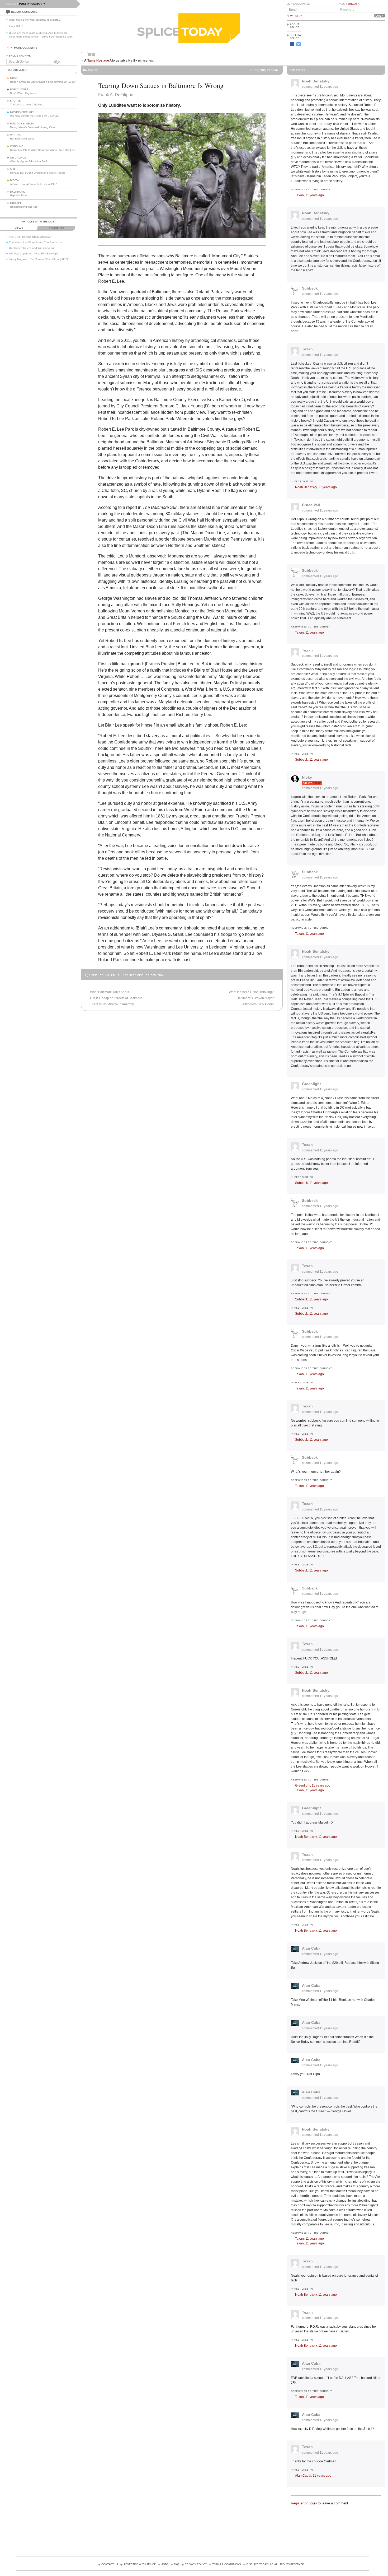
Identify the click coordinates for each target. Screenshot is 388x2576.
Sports (15, 101)
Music (14, 78)
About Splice (294, 26)
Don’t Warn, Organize (23, 93)
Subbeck (310, 288)
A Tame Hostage (97, 61)
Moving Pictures (22, 112)
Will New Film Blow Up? (35, 116)
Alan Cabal (312, 1948)
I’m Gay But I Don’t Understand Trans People (38, 173)
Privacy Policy (196, 2564)
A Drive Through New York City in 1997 (34, 184)
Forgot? (352, 4)
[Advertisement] (362, 43)
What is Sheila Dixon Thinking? (251, 992)
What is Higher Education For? (29, 161)
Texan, (309, 195)
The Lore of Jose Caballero (27, 104)
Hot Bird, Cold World (22, 139)
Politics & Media (22, 124)
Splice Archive (20, 56)
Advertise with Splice (140, 2564)
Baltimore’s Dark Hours (257, 1004)
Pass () (349, 4)
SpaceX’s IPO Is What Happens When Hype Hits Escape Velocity (50, 150)
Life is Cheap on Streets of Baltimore (116, 998)
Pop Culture (19, 90)
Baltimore (17, 192)
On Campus (18, 158)
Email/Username (299, 4)
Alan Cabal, (313, 2476)
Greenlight (311, 1084)
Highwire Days (19, 195)
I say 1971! (16, 26)
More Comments (26, 48)
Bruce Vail (311, 505)
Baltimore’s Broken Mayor (255, 998)
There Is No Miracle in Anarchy (112, 1004)
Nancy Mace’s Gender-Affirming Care (32, 127)
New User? (294, 16)
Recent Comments (24, 12)
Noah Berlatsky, (316, 487)
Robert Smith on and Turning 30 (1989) (43, 82)
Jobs (165, 2564)
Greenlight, (313, 1785)
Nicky (307, 777)
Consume (16, 146)
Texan (307, 349)
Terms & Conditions (226, 2564)
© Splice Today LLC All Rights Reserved (275, 2564)
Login (313, 2503)
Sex (13, 169)
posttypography (32, 4)
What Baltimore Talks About (110, 992)
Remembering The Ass (24, 207)
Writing (16, 135)
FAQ (177, 2564)
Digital (15, 180)
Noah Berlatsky (316, 81)
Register (297, 2503)
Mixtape (16, 203)
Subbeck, (311, 760)
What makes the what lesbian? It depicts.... (35, 20)
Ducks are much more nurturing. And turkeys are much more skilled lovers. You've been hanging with (42, 35)
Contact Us (110, 2564)
